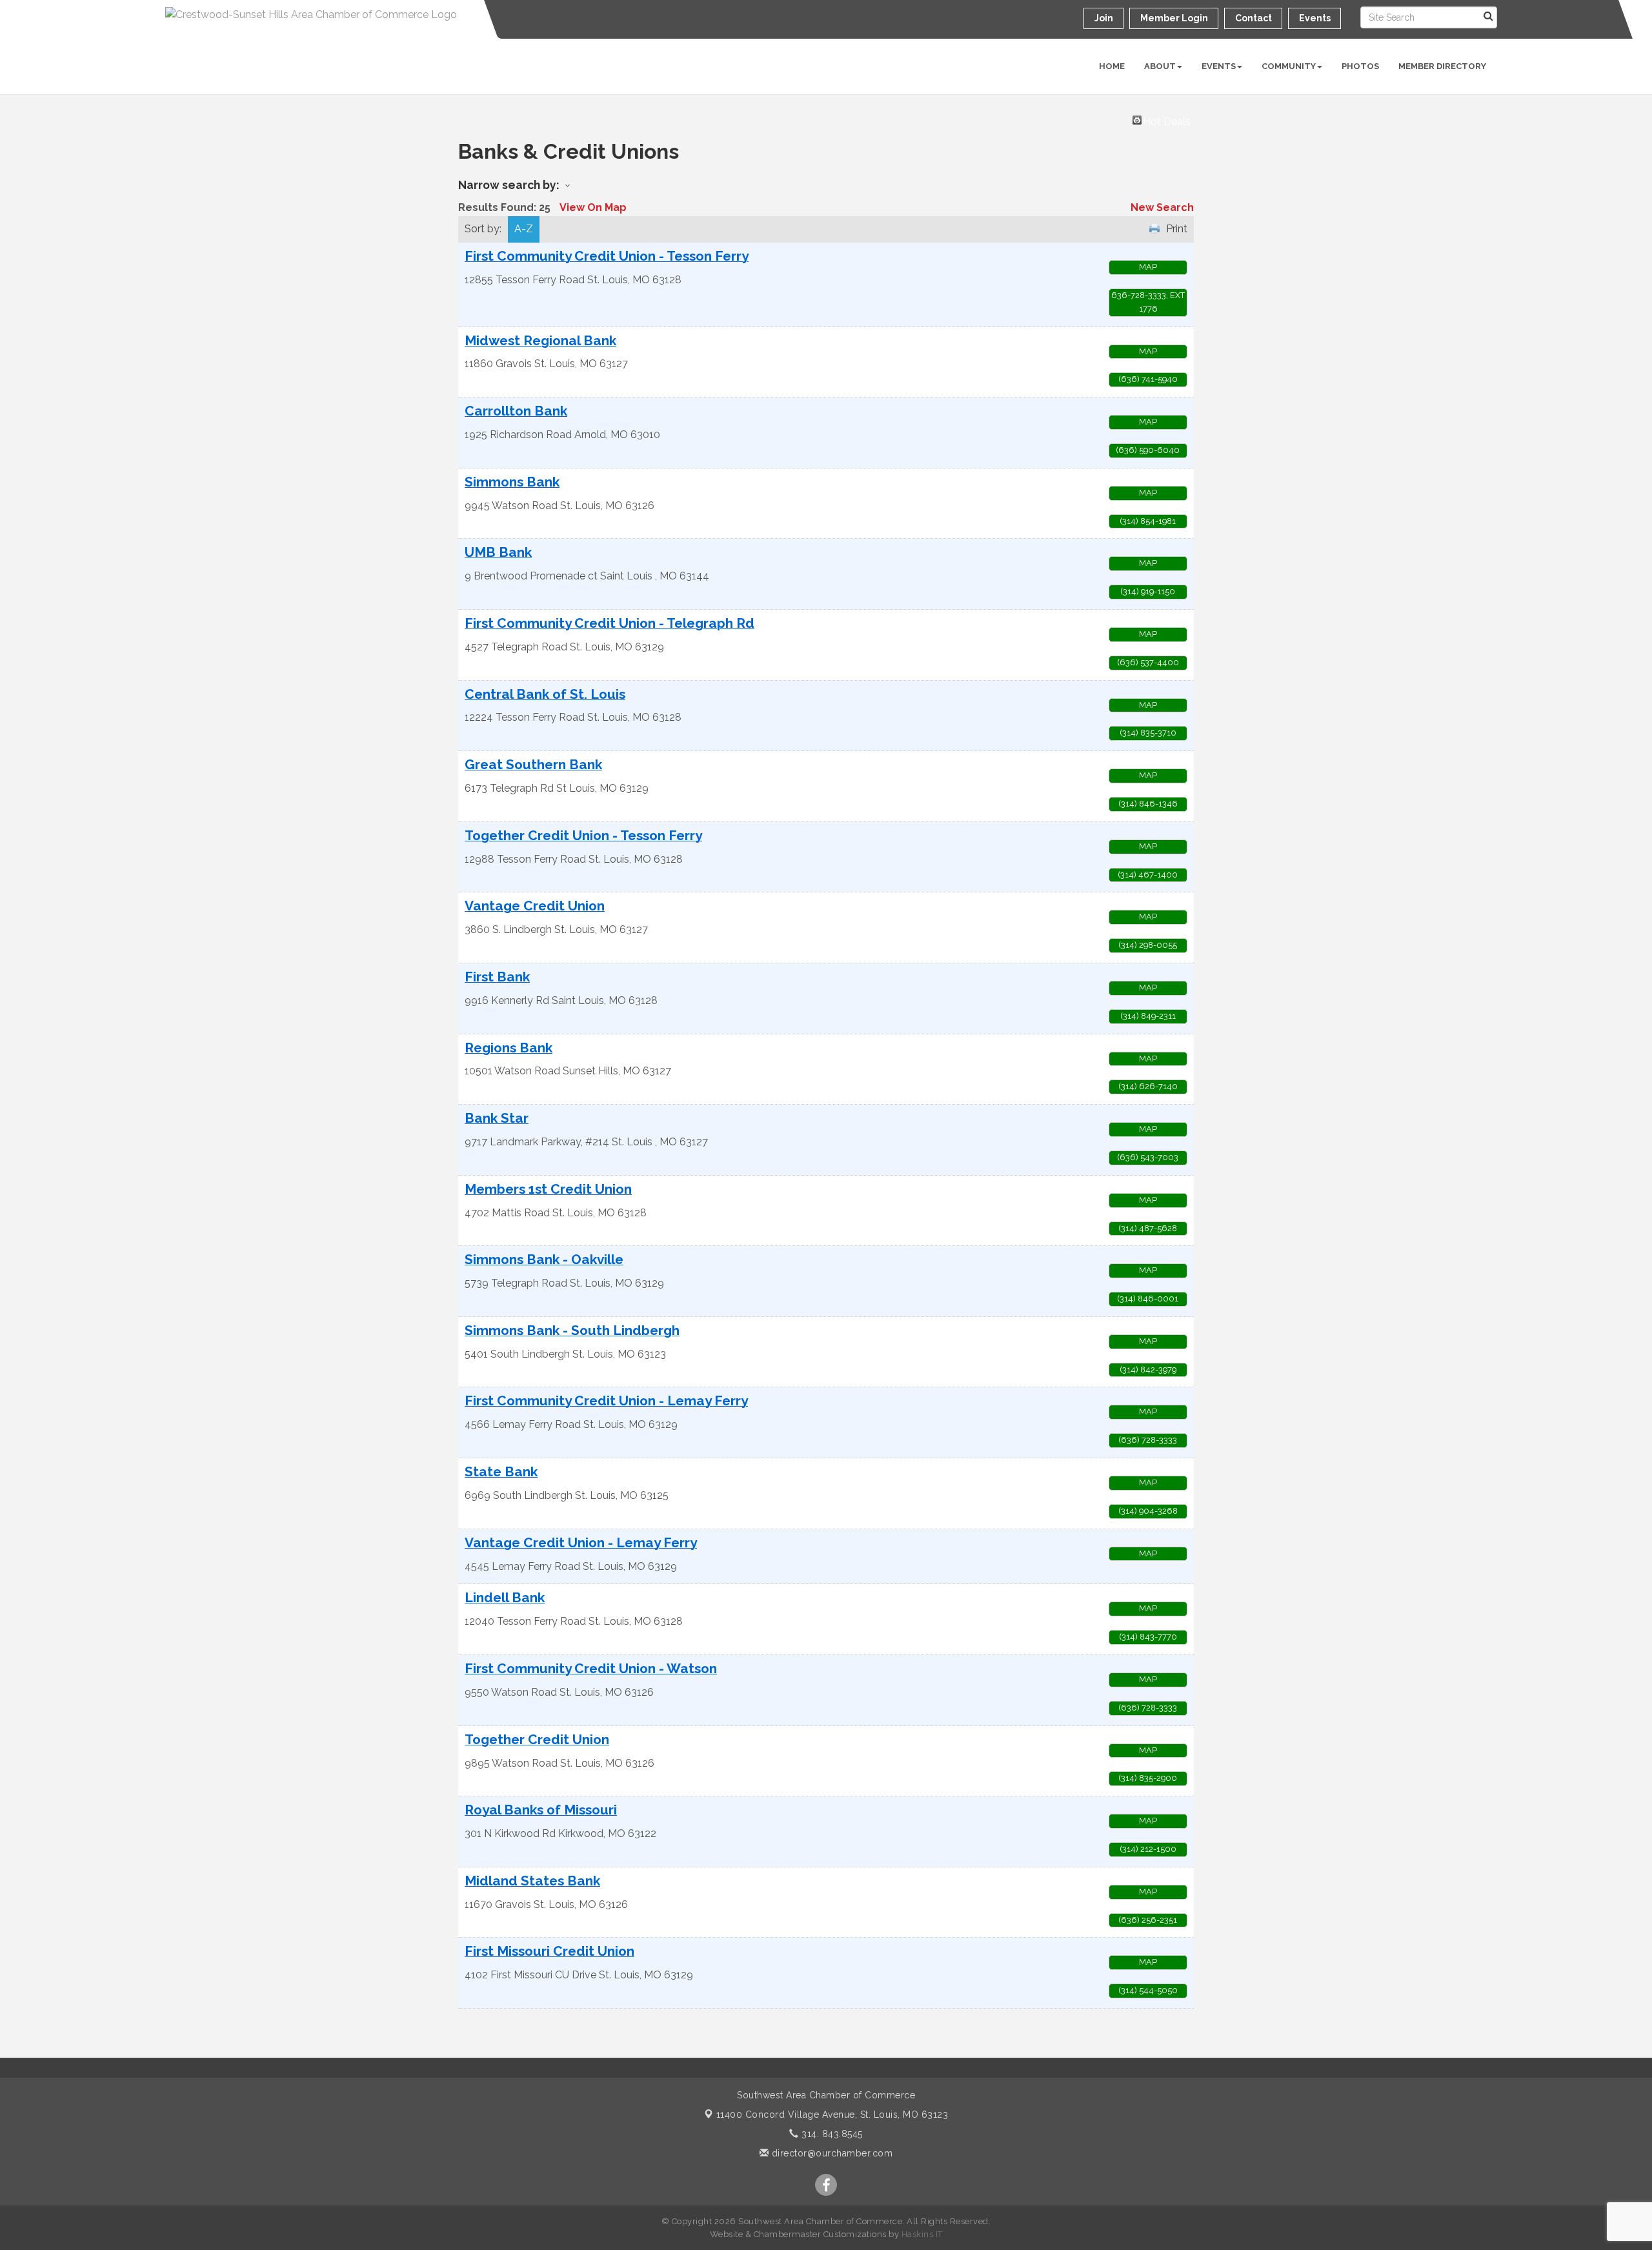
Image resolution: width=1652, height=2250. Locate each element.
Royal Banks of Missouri (541, 1810)
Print (1177, 229)
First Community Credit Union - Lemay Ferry (606, 1401)
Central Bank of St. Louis (545, 695)
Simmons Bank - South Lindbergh (572, 1331)
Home (1112, 66)
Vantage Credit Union (535, 906)
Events (1219, 66)
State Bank (501, 1472)
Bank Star (497, 1119)
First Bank (497, 977)
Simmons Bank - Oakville (544, 1260)
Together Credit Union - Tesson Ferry (583, 836)
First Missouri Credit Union (549, 1952)
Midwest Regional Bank (540, 341)
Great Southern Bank (533, 765)
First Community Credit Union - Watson (591, 1669)
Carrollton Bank (516, 411)
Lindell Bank (505, 1598)
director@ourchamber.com (831, 2153)
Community (1289, 66)
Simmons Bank (512, 482)
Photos (1360, 66)
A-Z (524, 229)
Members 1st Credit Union (548, 1190)
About (1160, 66)
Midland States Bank (532, 1881)
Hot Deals (1167, 120)
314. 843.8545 (831, 2134)
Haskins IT (922, 2234)
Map (1148, 267)
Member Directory (1442, 66)
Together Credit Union (537, 1740)
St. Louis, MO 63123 (832, 2114)
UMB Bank (498, 553)
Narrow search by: (509, 185)
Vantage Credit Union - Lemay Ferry (581, 1543)
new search (1162, 207)
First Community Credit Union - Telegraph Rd (609, 624)
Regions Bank (509, 1048)
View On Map (593, 207)
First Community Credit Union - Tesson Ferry (607, 256)
